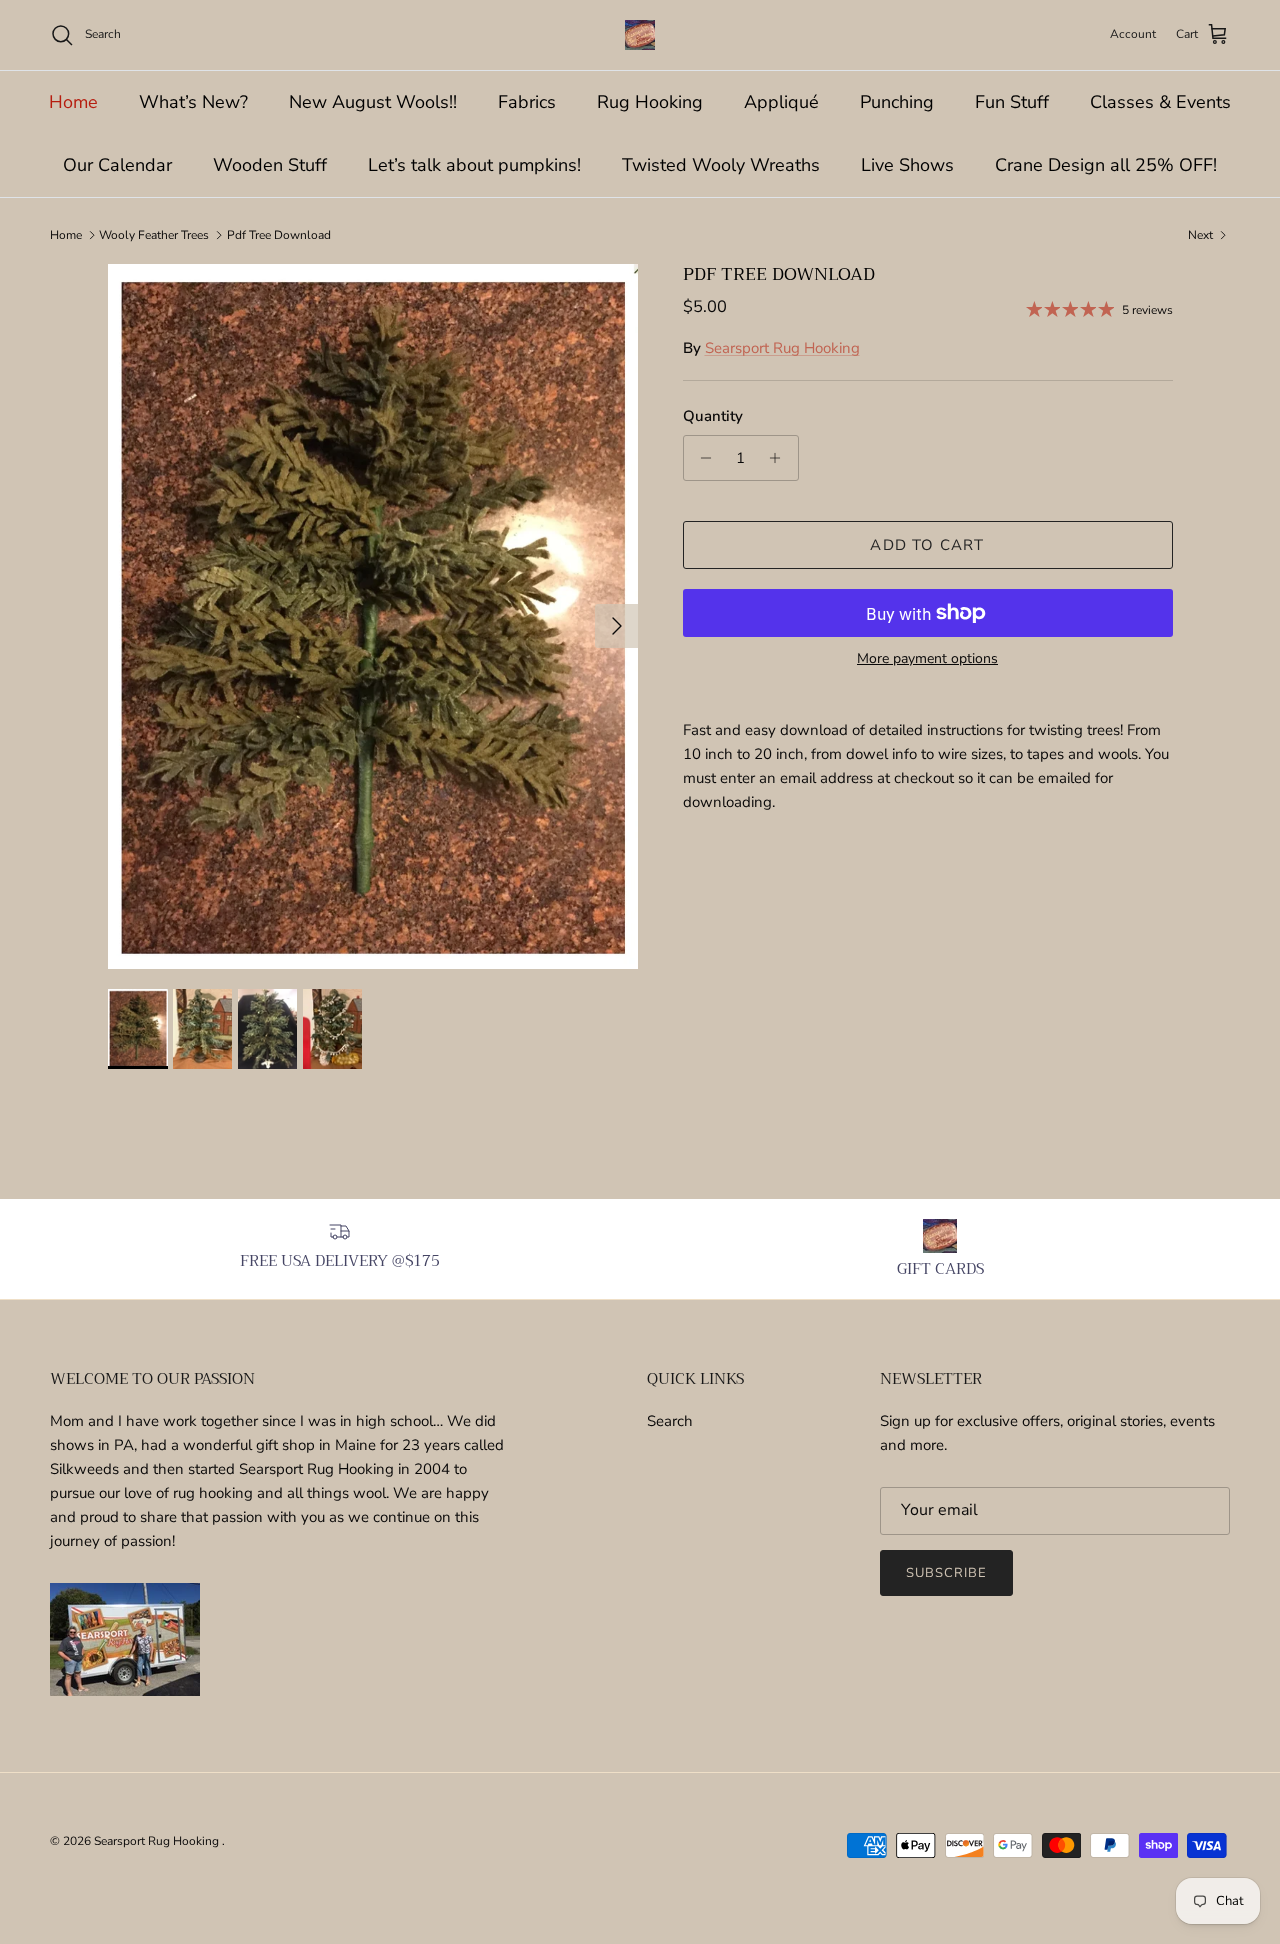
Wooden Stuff (270, 165)
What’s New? (193, 102)
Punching (897, 102)
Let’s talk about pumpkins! (474, 165)
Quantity (713, 416)
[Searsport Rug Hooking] (640, 35)
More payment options (927, 659)
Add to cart (927, 545)
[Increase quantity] (780, 458)
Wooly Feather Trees (154, 235)
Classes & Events (1160, 102)
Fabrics (527, 102)
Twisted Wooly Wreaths (721, 165)
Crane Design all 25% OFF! (1106, 165)
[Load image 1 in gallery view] (373, 616)
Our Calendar (117, 165)
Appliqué (781, 102)
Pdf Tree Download (279, 235)
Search (670, 1421)
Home (73, 102)
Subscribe (946, 1573)
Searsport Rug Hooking (782, 348)
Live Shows (907, 165)
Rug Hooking (650, 102)
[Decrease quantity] (701, 458)
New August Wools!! (373, 102)
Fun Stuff (1012, 102)
